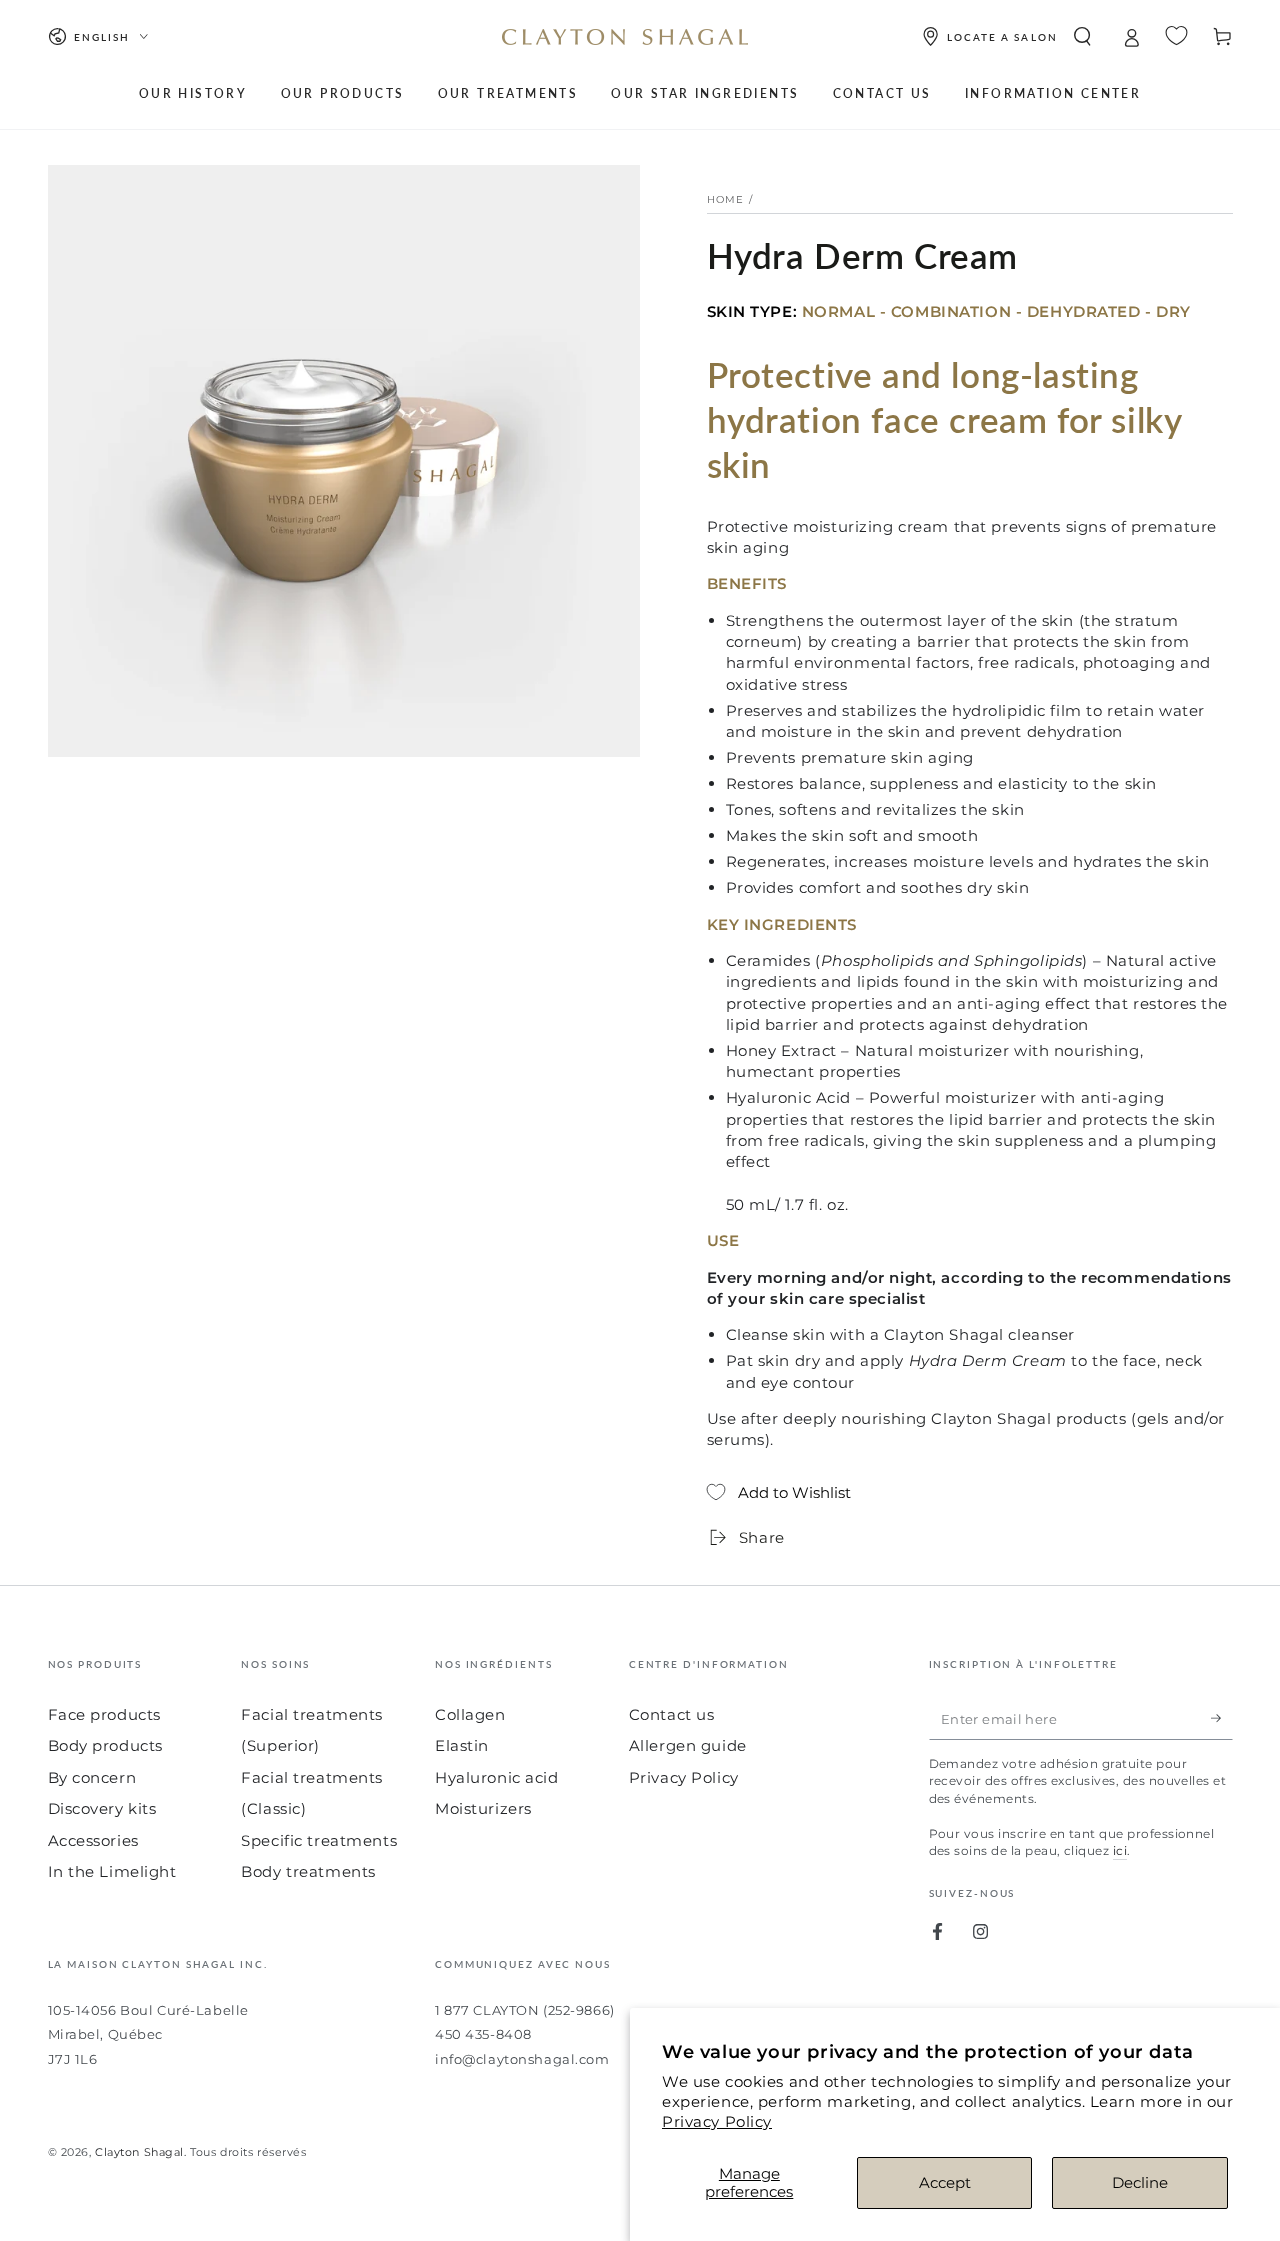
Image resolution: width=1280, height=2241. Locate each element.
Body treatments (308, 1871)
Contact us (672, 1714)
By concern (92, 1777)
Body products (105, 1745)
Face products (104, 1714)
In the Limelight (112, 1871)
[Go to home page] (625, 37)
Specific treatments (319, 1840)
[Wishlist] (1176, 35)
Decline (1140, 2182)
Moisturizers (483, 1808)
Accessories (93, 1840)
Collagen (470, 1714)
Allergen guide (688, 1745)
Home (726, 199)
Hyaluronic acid (497, 1777)
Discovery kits (102, 1808)
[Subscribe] (1222, 1719)
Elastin (462, 1745)
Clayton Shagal (139, 2152)
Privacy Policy (717, 2121)
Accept (945, 2182)
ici (1120, 1850)
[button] (1082, 37)
